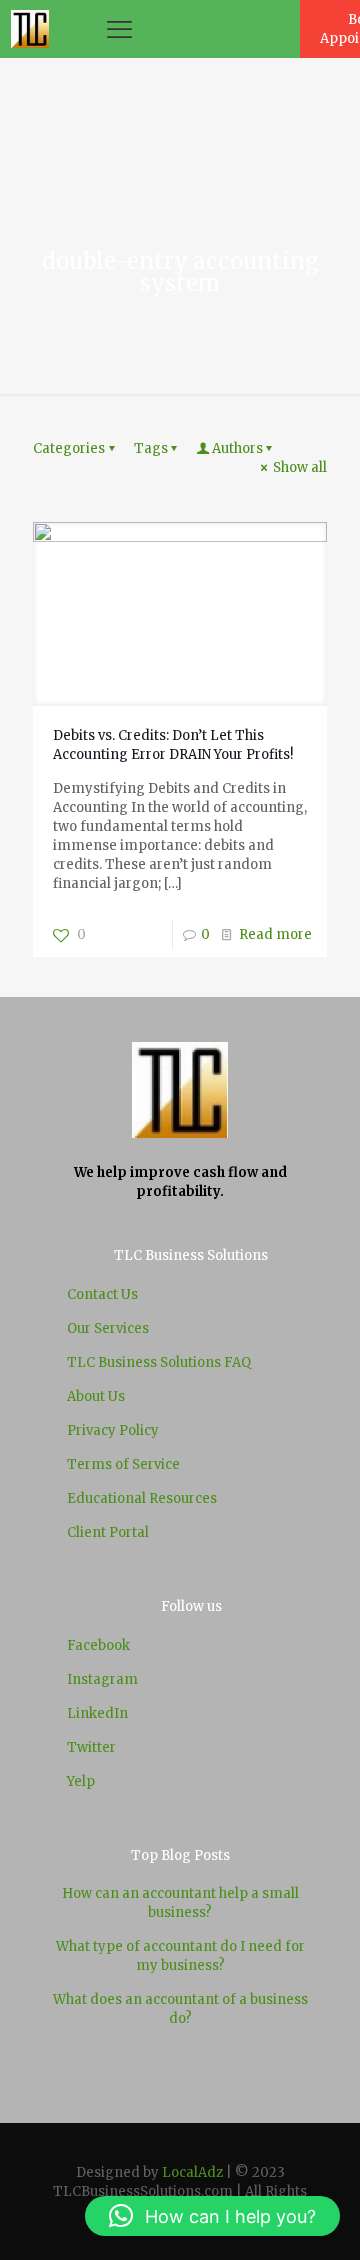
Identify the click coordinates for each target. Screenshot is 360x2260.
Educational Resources (142, 1498)
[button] (212, 2216)
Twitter (91, 1747)
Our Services (108, 1328)
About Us (96, 1396)
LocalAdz (192, 2172)
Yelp (81, 1781)
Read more (275, 934)
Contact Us (102, 1294)
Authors (237, 448)
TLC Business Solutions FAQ (159, 1362)
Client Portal (108, 1532)
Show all (300, 467)
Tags (151, 448)
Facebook (98, 1645)
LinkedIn (97, 1713)
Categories (69, 448)
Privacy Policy (113, 1430)
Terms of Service (123, 1464)
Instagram (102, 1679)
